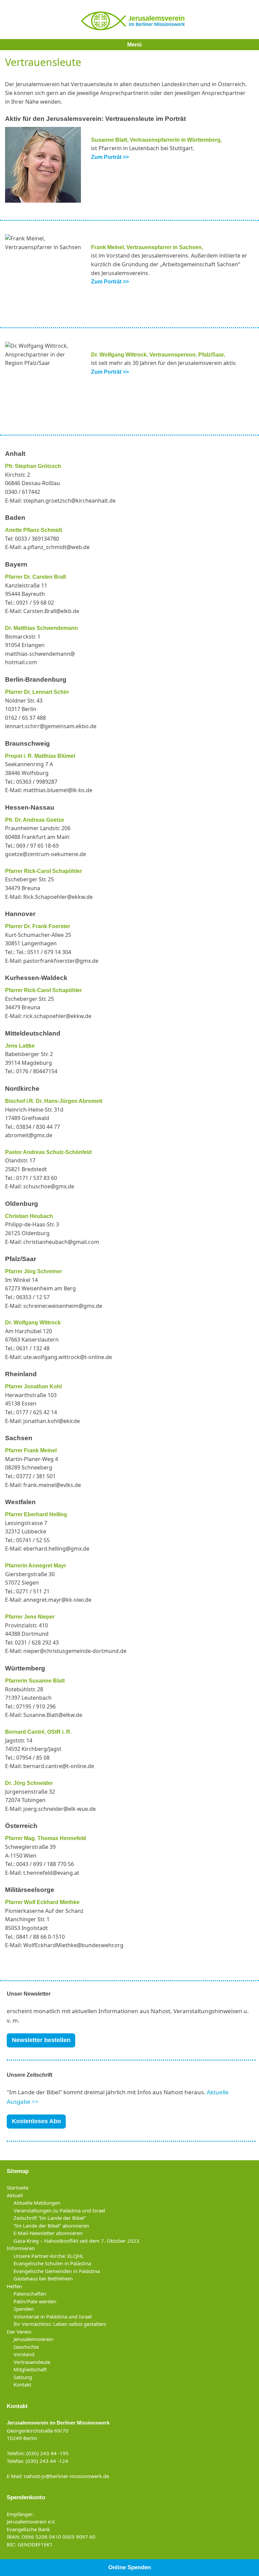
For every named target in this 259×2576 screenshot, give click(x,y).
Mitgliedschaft (30, 2369)
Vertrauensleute (32, 2362)
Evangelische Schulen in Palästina (52, 2263)
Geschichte (26, 2347)
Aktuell (15, 2195)
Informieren (21, 2248)
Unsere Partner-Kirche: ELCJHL (49, 2256)
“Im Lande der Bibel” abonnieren (51, 2226)
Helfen (14, 2286)
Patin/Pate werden (35, 2301)
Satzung (23, 2377)
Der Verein (19, 2332)
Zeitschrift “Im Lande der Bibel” (50, 2218)
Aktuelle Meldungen (37, 2203)
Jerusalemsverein (33, 2339)
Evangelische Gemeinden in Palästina (57, 2271)
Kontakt (22, 2384)
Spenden (24, 2309)
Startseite (18, 2188)
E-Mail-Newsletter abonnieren (48, 2233)
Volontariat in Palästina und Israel (53, 2316)
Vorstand (24, 2354)
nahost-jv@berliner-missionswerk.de (66, 2476)
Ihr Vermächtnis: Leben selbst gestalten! (60, 2324)
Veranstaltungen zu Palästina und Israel (59, 2210)
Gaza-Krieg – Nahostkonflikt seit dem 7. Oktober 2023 (76, 2241)
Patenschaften (30, 2294)
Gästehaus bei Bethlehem (43, 2278)
